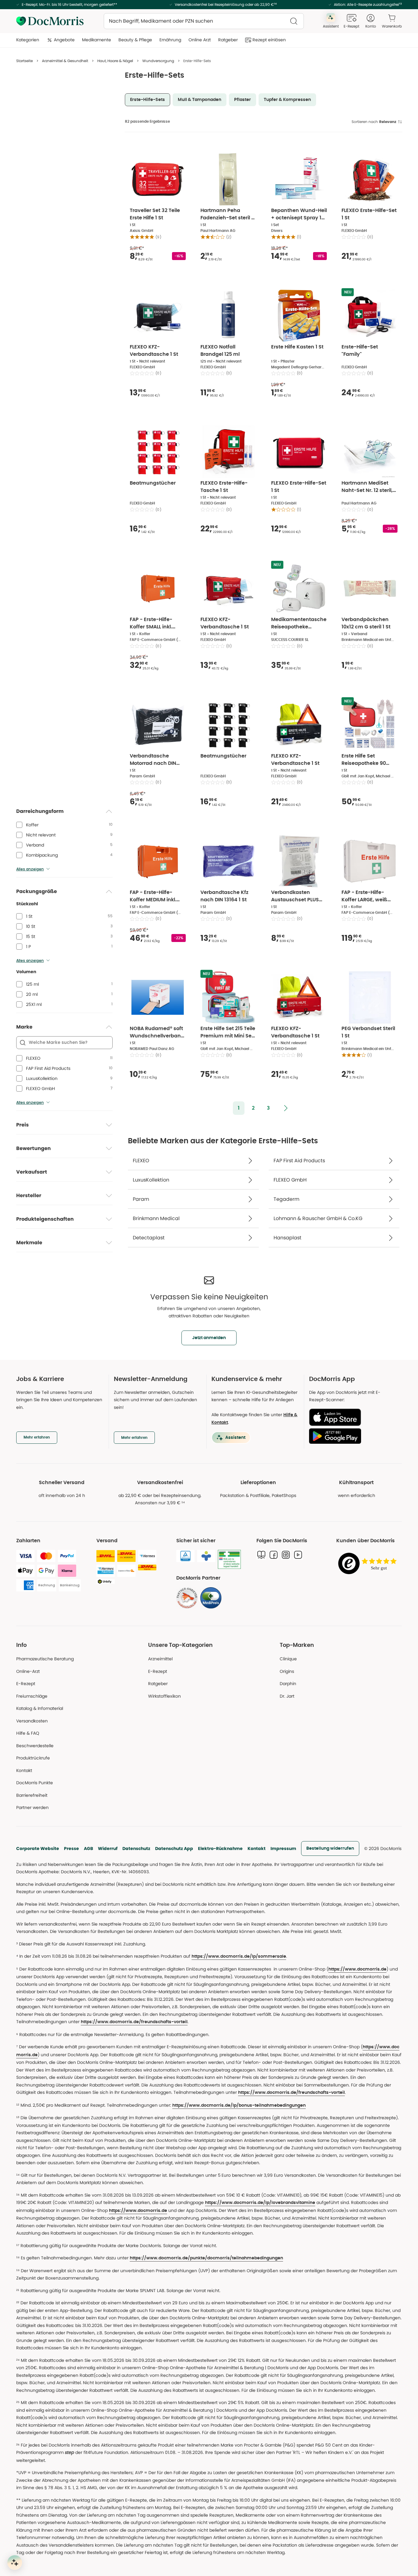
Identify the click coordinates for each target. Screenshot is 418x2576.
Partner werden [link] (32, 1807)
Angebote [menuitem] (64, 40)
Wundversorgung (158, 61)
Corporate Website (38, 1848)
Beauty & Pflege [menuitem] (135, 40)
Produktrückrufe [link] (33, 1758)
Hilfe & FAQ (28, 1733)
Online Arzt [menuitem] (200, 40)
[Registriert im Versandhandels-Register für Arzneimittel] (229, 1560)
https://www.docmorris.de (357, 1969)
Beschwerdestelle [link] (35, 1746)
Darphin (288, 1684)
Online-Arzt (28, 1671)
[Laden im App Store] (353, 1417)
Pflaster (243, 100)
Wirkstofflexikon (164, 1696)
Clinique (288, 1659)
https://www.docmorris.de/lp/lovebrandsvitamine (260, 2203)
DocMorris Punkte (35, 1783)
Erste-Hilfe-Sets (147, 100)
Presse (71, 1848)
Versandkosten (32, 1721)
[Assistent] (15, 2563)
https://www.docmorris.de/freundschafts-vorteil (134, 2022)
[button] (239, 1108)
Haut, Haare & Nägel (115, 61)
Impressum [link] (283, 1848)
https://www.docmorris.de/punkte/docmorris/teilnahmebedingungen (206, 2258)
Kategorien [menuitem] (28, 40)
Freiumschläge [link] (32, 1696)
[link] (187, 1598)
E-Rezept (26, 1684)
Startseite (24, 61)
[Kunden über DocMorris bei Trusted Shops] (369, 1564)
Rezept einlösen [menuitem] (269, 40)
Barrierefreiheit (32, 1795)
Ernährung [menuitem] (170, 40)
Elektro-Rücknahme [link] (220, 1848)
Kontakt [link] (24, 1770)
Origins (287, 1671)
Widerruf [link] (108, 1848)
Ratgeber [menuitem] (228, 40)
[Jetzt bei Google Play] (353, 1436)
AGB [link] (88, 1848)
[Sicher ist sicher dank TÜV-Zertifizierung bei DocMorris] (185, 1556)
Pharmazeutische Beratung (45, 1659)
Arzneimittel (160, 1659)
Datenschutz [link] (136, 1848)
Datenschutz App (174, 1848)
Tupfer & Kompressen (287, 100)
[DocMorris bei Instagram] (286, 1555)
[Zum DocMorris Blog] (261, 1555)
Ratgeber (158, 1684)
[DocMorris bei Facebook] (274, 1555)
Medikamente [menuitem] (97, 40)
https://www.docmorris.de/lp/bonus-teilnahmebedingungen (239, 2105)
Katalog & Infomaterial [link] (40, 1708)
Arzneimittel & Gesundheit (65, 61)
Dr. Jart (287, 1696)
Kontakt (257, 1848)
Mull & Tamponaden (200, 100)
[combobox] (204, 21)
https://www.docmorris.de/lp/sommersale (239, 1956)
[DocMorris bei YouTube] (298, 1555)
